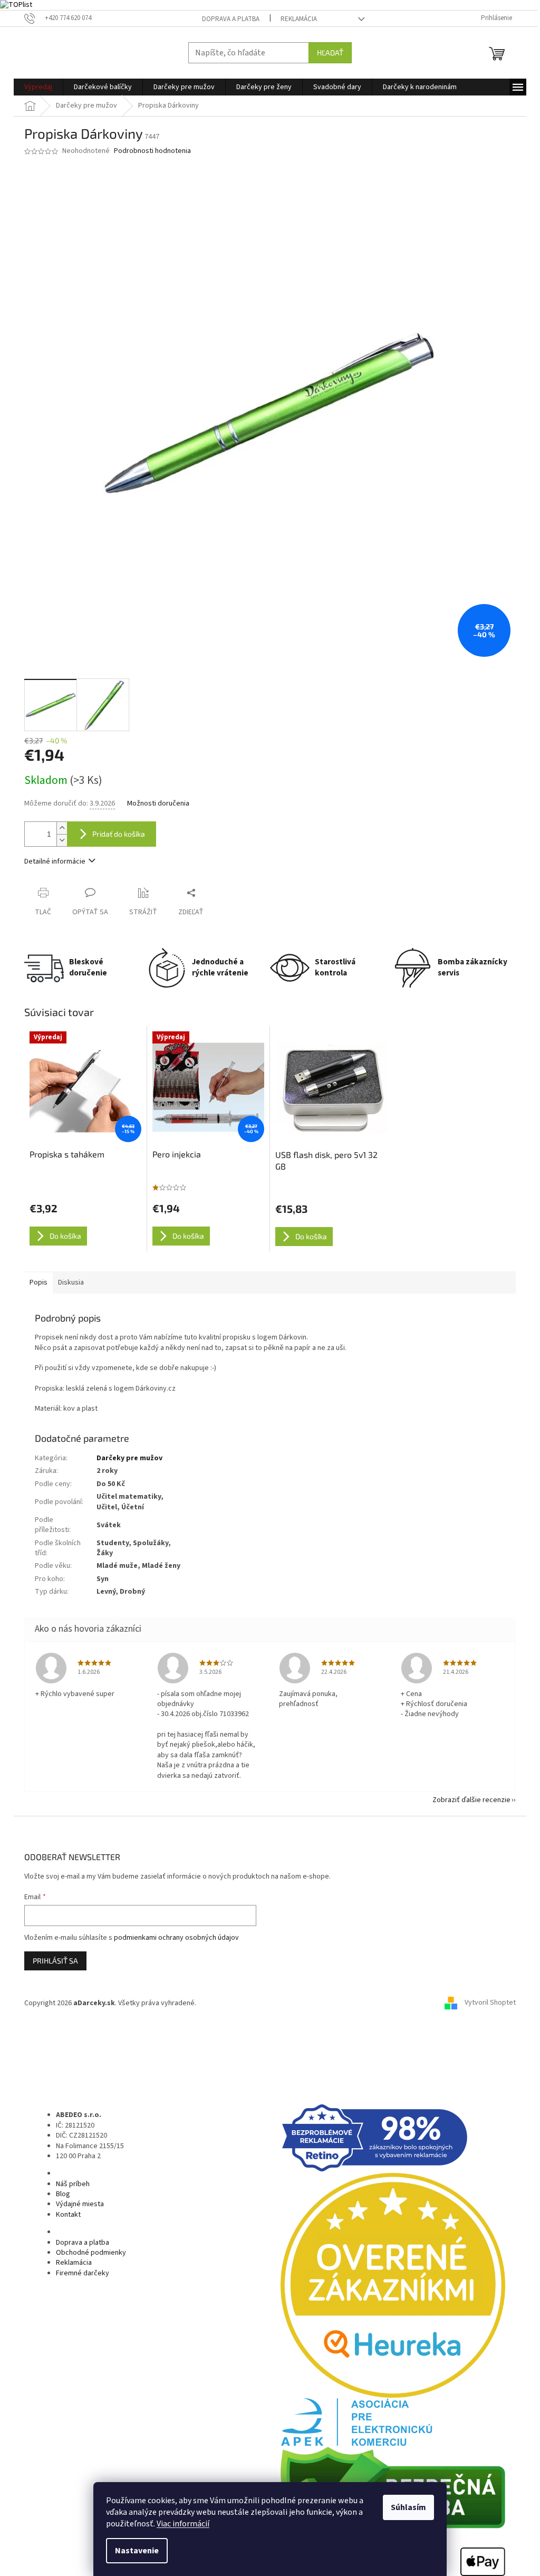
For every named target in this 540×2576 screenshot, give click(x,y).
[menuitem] (38, 87)
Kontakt (68, 2215)
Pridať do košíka (119, 834)
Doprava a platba (231, 19)
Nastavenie (137, 2551)
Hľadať (330, 52)
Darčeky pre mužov (129, 1458)
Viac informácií (183, 2524)
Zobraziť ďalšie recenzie (471, 1800)
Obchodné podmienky (91, 2253)
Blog (63, 2194)
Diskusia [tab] (71, 1282)
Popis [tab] (38, 1282)
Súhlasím (408, 2507)
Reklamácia (299, 19)
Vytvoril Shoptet (490, 2003)
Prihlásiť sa (55, 1961)
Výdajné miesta (80, 2204)
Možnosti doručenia (158, 804)
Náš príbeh (73, 2184)
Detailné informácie (55, 861)
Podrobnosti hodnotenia (152, 151)
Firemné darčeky (83, 2273)
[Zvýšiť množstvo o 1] (62, 828)
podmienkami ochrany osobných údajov (176, 1938)
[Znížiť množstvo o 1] (62, 840)
